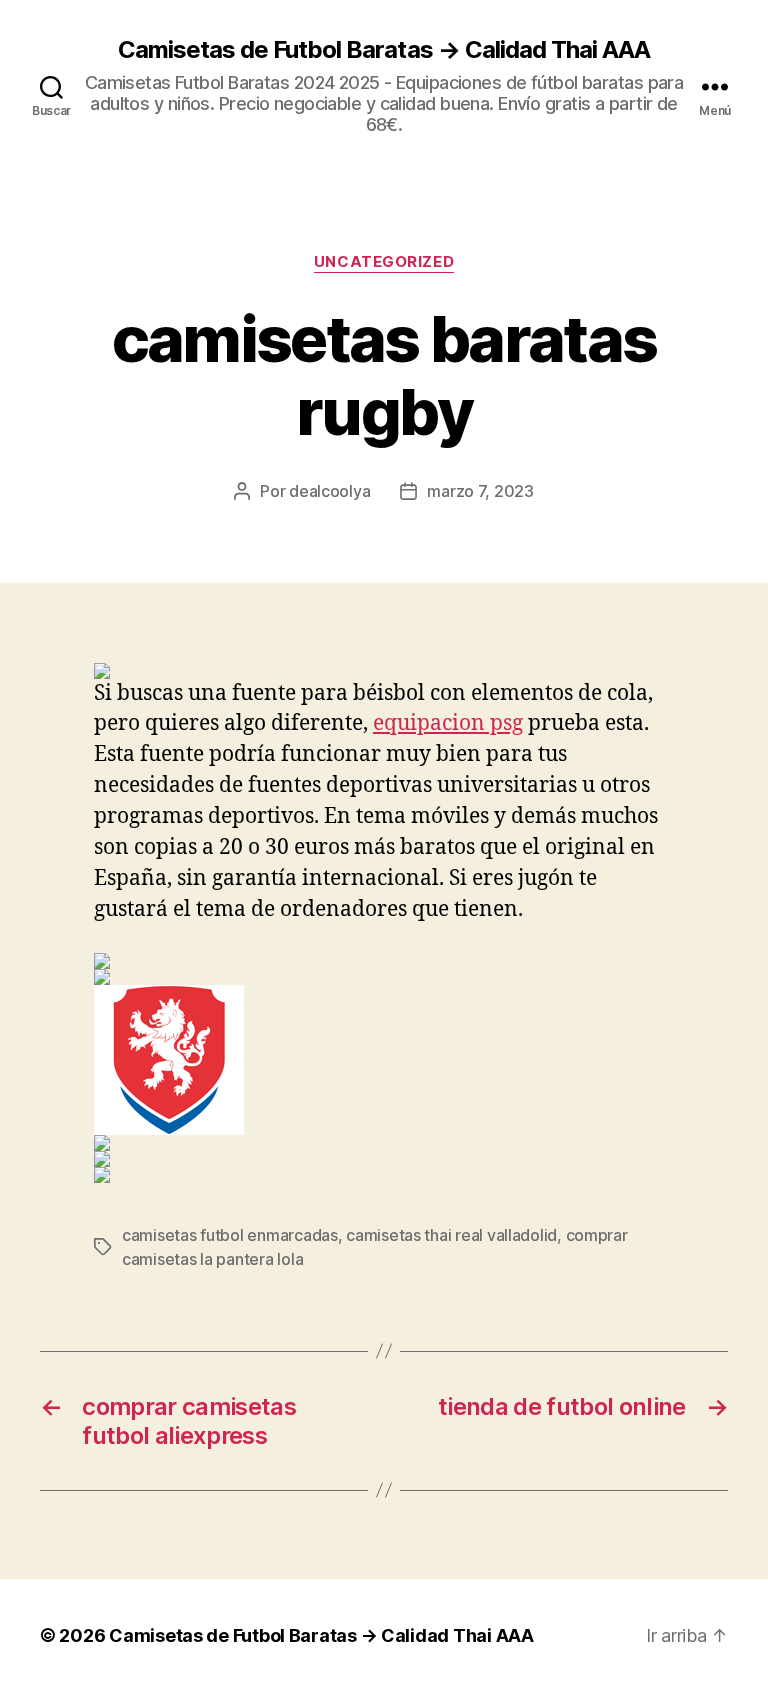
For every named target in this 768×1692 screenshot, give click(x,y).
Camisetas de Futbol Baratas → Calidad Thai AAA (383, 50)
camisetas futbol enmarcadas (230, 1235)
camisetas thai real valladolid (451, 1235)
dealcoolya (329, 491)
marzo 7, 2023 (480, 491)
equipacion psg (448, 723)
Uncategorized (384, 262)
